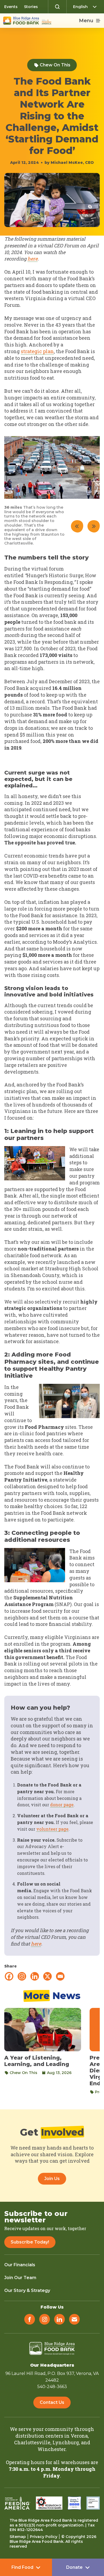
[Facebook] (9, 1976)
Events (11, 7)
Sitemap (18, 2537)
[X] (47, 1976)
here (33, 259)
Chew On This (55, 65)
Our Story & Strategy (27, 2290)
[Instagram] (22, 1976)
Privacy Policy (44, 2537)
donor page (62, 1805)
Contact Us (52, 2402)
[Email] (60, 1976)
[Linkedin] (35, 1976)
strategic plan (37, 351)
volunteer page (52, 1829)
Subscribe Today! (30, 2242)
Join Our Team (20, 2278)
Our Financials (20, 2265)
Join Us (52, 2179)
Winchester (52, 2449)
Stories (31, 7)
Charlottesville (32, 2442)
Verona (79, 2436)
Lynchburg (66, 2442)
